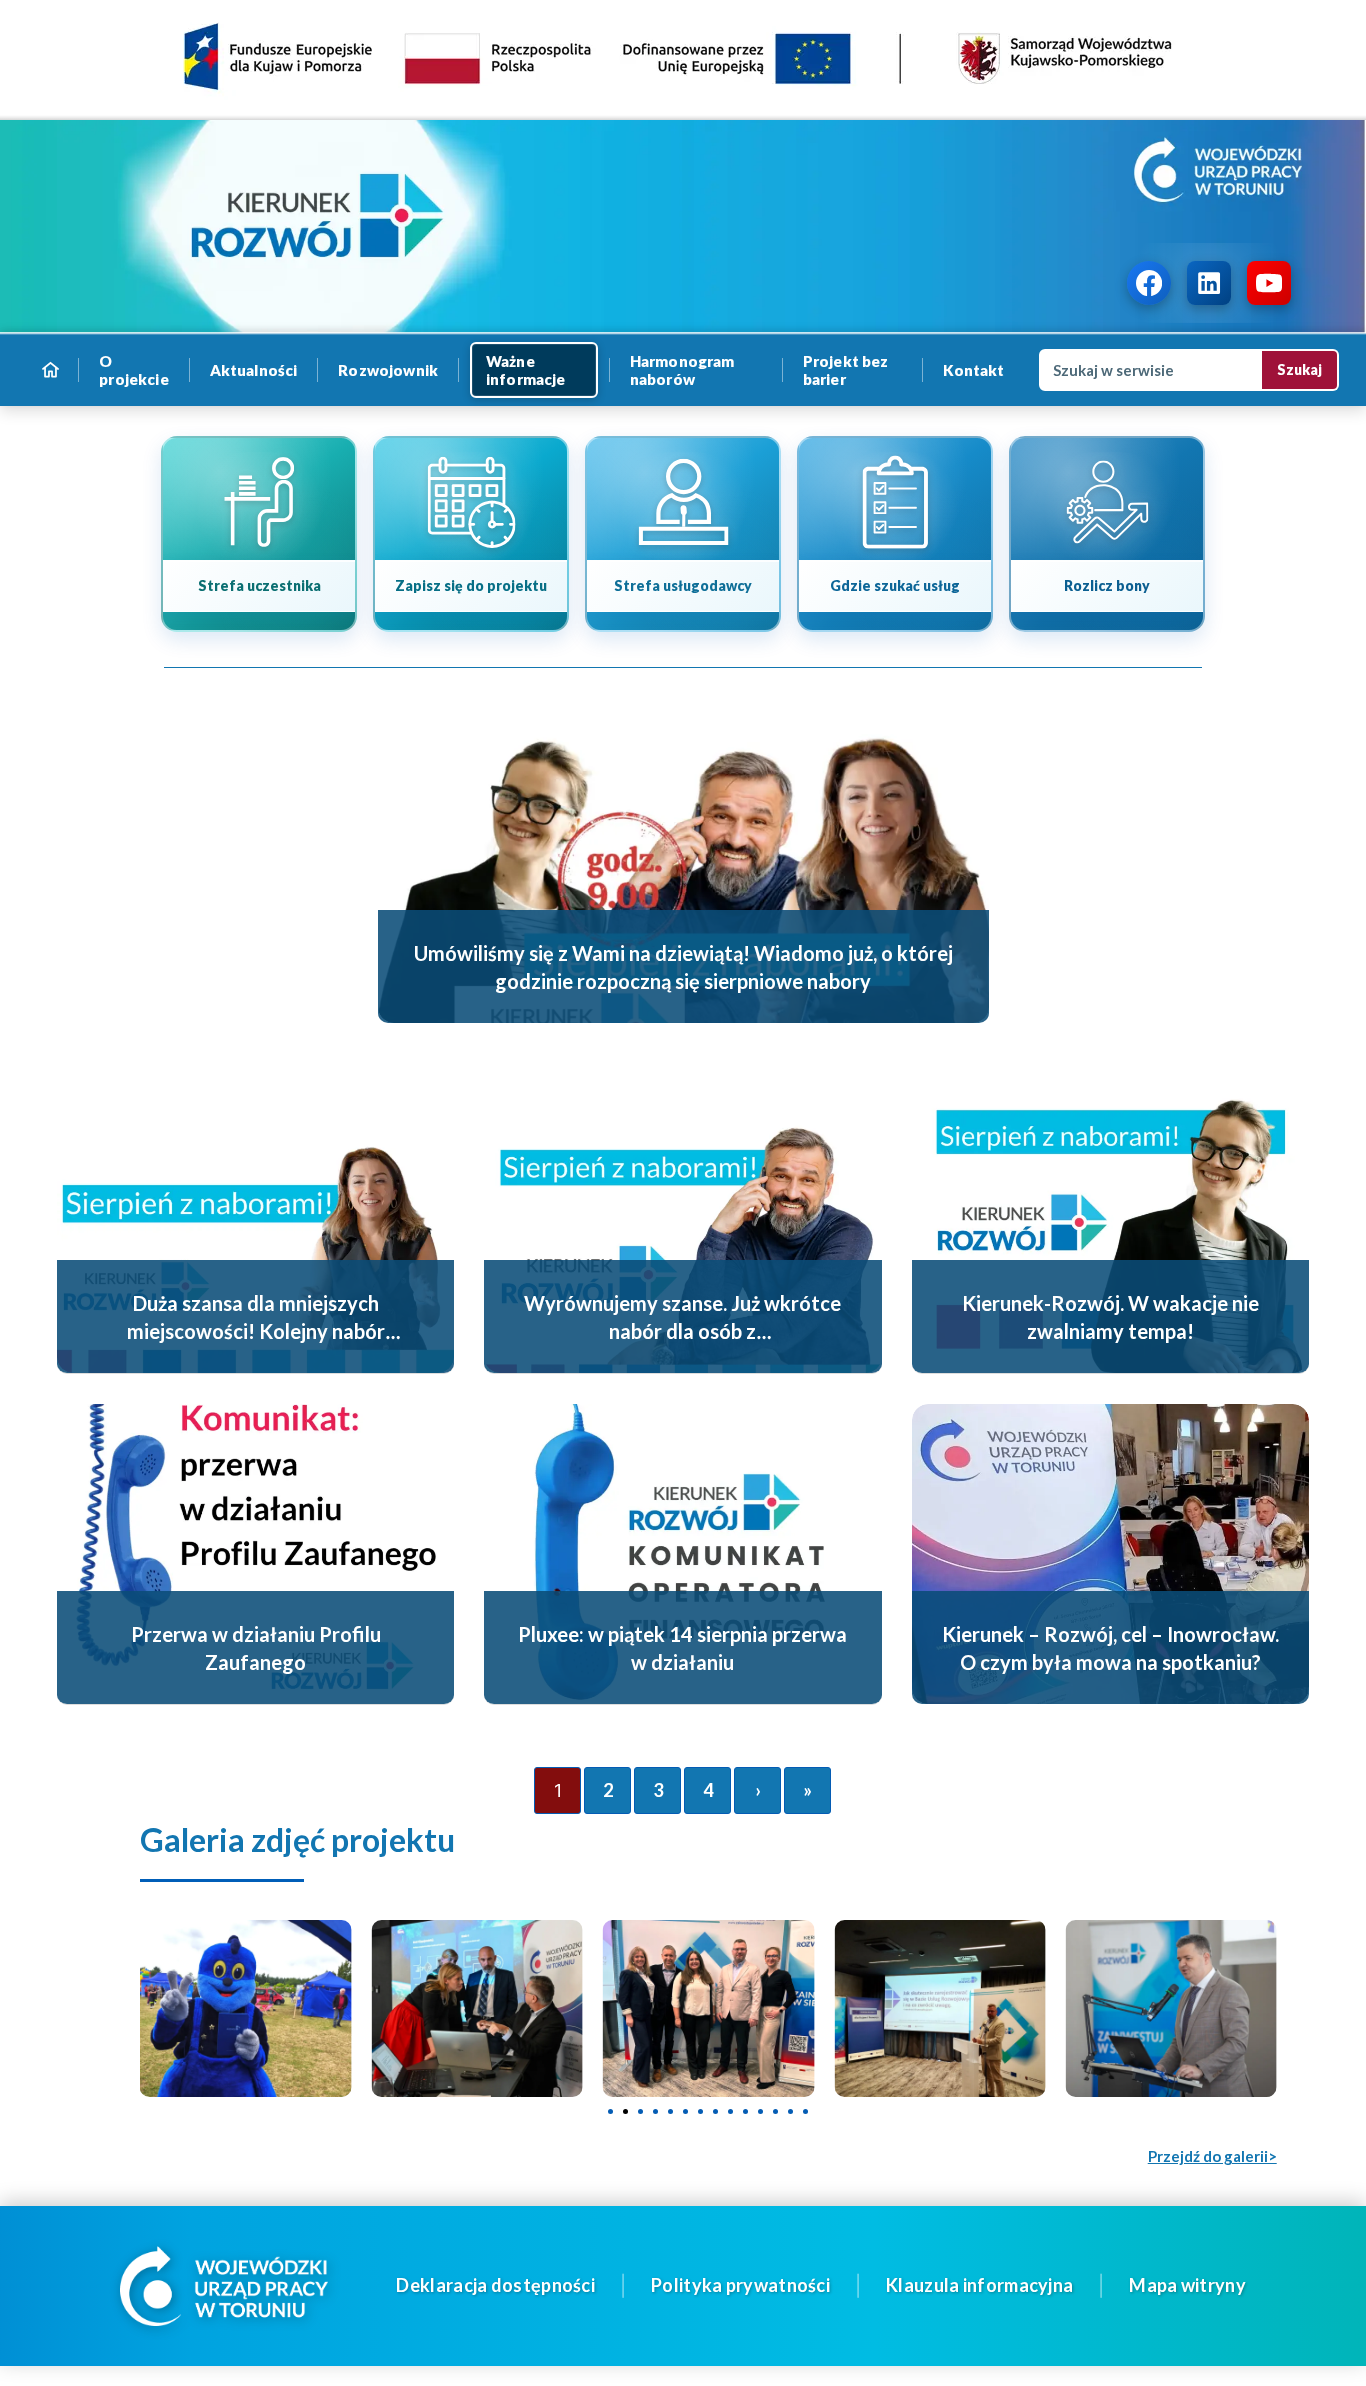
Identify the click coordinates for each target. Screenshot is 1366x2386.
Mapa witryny (1187, 2285)
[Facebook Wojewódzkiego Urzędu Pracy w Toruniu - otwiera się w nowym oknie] (1149, 283)
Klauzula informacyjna (979, 2285)
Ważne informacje (526, 370)
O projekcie (133, 370)
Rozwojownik (388, 370)
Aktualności (254, 370)
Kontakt (974, 370)
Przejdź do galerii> (1212, 2156)
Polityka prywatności (740, 2285)
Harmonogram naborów (682, 370)
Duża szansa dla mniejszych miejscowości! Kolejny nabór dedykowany (256, 1331)
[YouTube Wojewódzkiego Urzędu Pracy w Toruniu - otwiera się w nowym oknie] (1269, 283)
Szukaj (1299, 369)
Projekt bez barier (846, 370)
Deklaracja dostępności (495, 2285)
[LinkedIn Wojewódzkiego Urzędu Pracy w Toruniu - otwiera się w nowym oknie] (1209, 283)
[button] (610, 2110)
